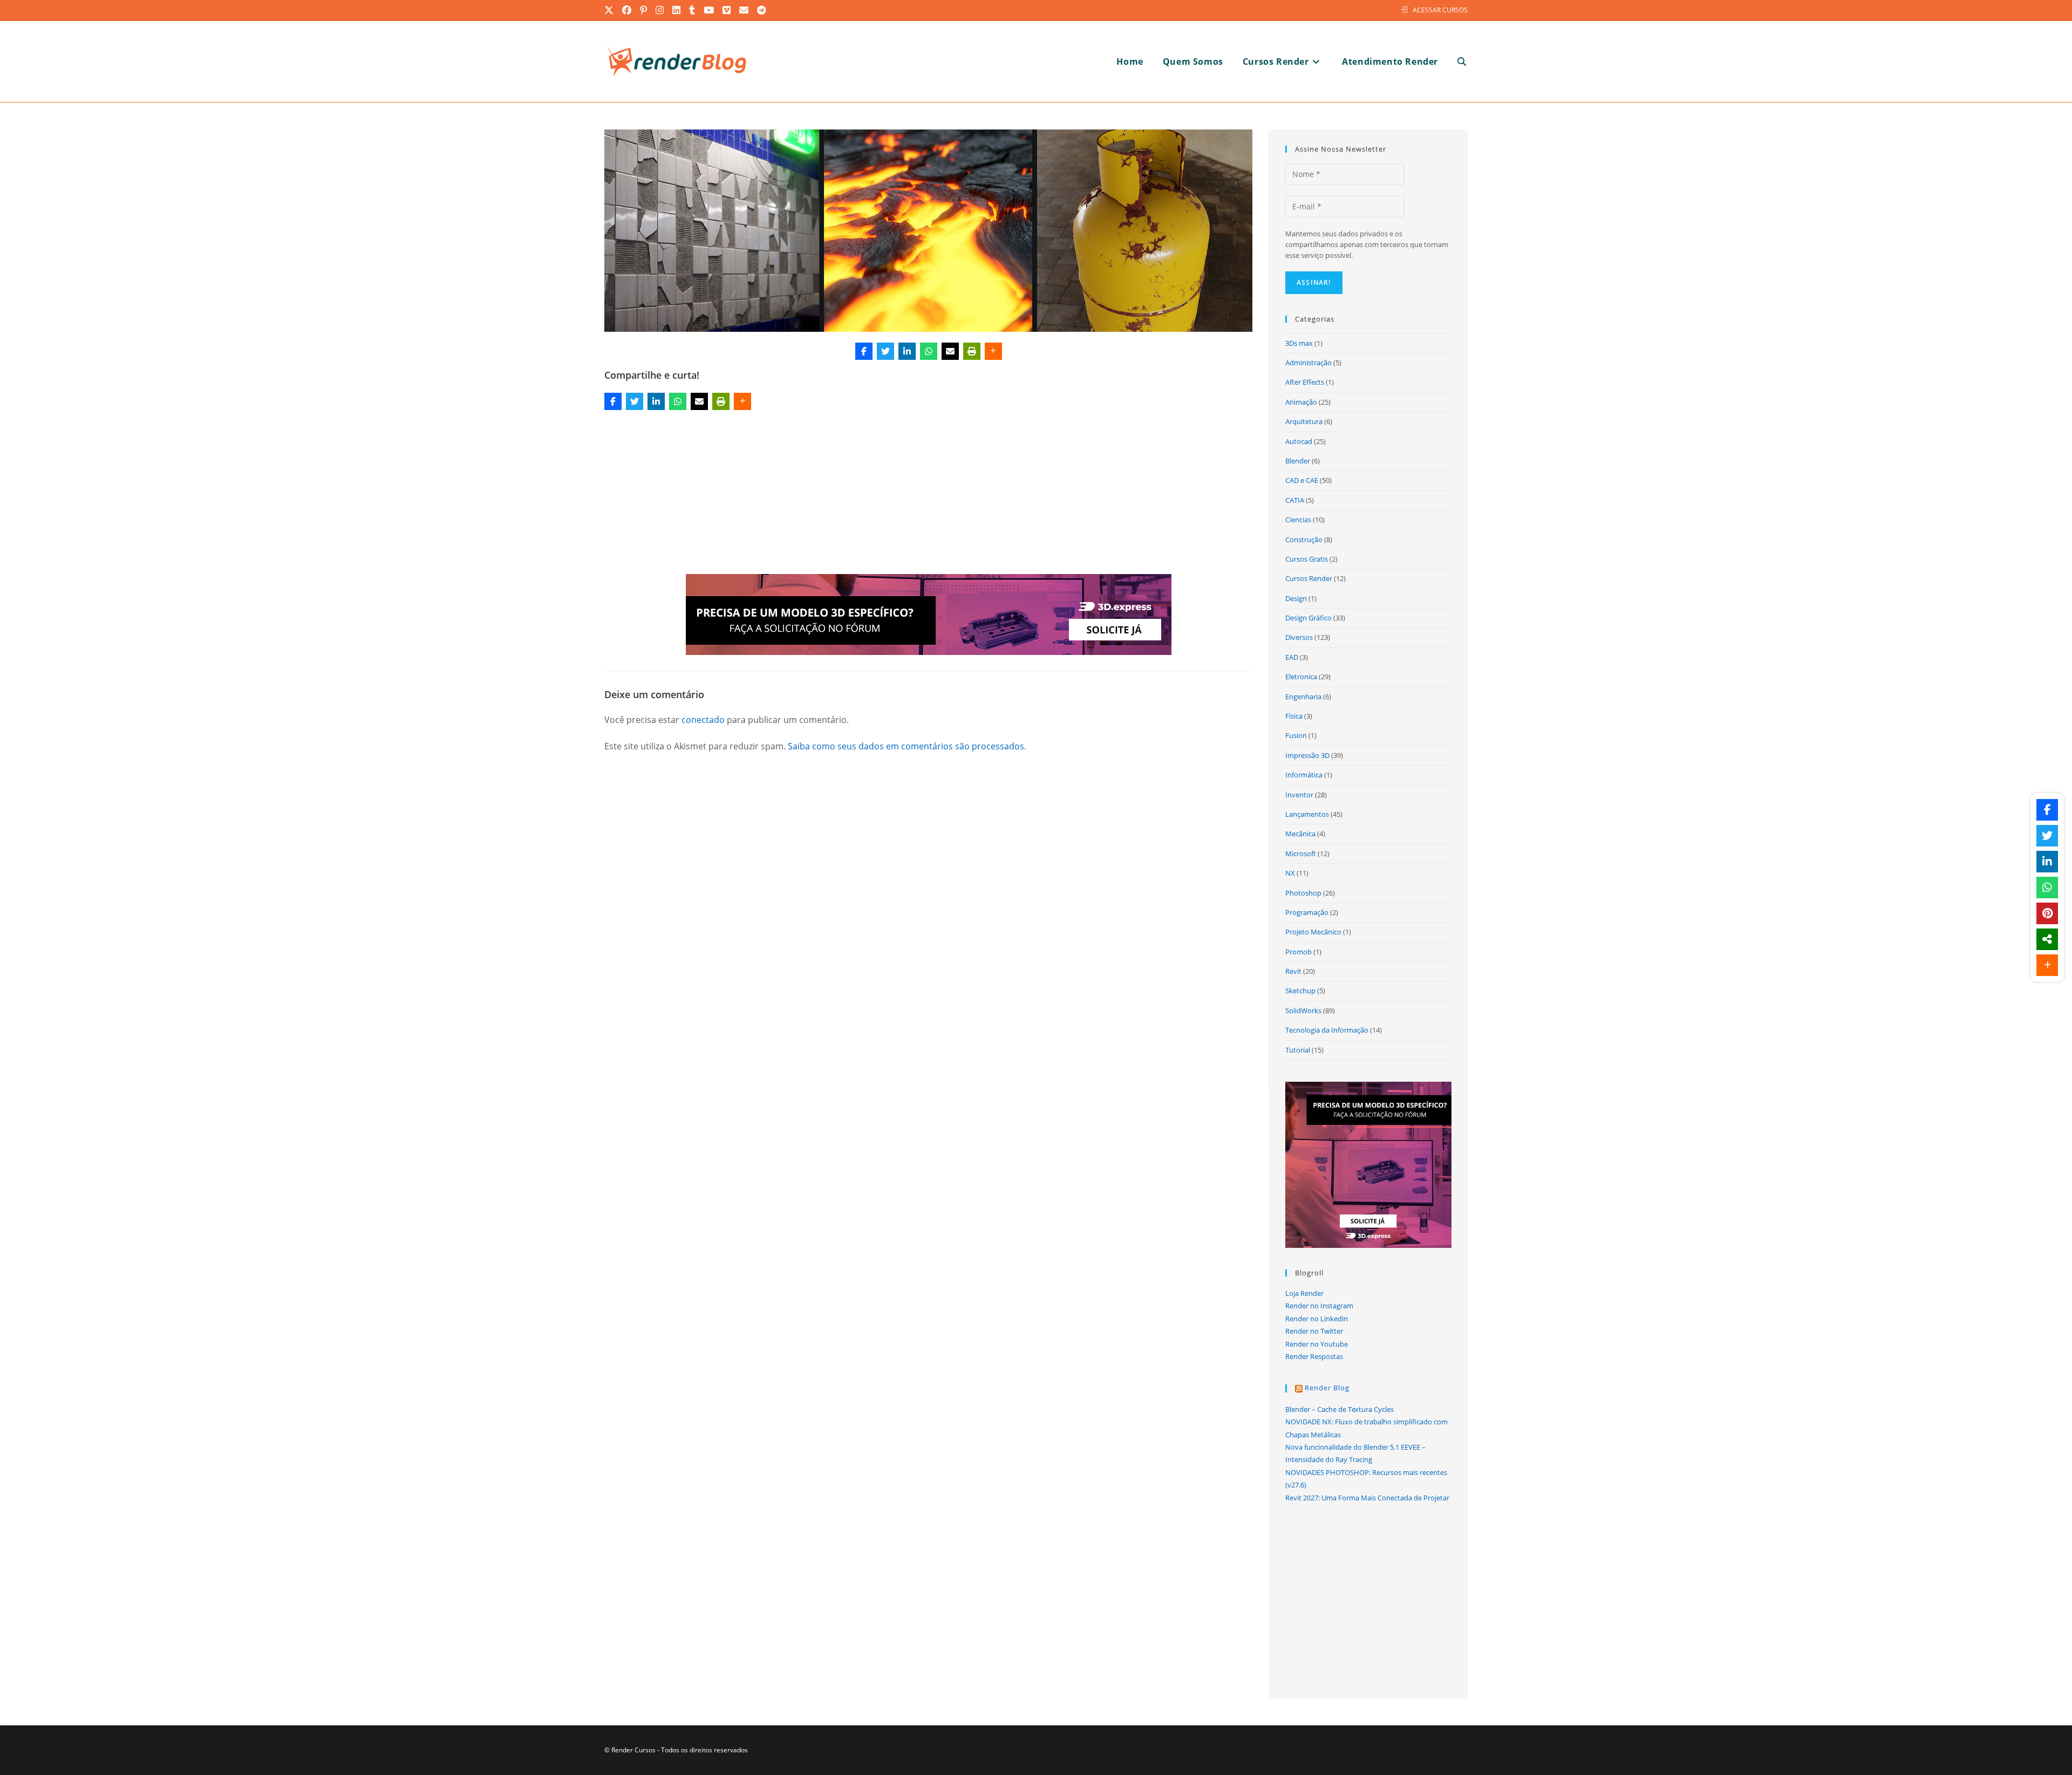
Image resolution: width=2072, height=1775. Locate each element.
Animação (1301, 402)
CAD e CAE (1302, 480)
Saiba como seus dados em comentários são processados (906, 746)
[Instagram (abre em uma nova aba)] (660, 10)
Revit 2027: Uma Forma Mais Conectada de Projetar (1367, 1498)
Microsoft (1301, 854)
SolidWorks (1303, 1011)
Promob (1299, 952)
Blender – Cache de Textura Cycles (1340, 1409)
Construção (1304, 540)
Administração (1308, 363)
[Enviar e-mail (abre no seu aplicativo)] (744, 10)
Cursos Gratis (1307, 559)
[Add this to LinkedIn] (907, 351)
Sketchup (1300, 991)
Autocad (1299, 441)
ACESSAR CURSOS (1440, 10)
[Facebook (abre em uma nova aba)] (627, 10)
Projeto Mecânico (1313, 932)
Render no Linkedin (1317, 1319)
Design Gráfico (1308, 618)
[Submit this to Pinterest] (2047, 913)
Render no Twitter (1314, 1331)
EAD (1292, 657)
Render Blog (1327, 1388)
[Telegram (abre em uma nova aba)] (762, 10)
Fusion (1296, 735)
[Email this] (950, 351)
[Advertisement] (929, 494)
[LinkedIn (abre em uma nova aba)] (677, 10)
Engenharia (1303, 697)
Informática (1304, 775)
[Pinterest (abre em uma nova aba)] (644, 10)
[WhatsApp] (929, 351)
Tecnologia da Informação (1327, 1030)
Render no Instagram (1319, 1306)
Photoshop (1303, 893)
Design (1296, 598)
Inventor (1299, 795)
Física (1294, 716)
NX (1290, 873)
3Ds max (1299, 343)
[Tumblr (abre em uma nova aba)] (693, 10)
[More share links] (993, 351)
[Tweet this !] (885, 351)
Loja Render (1304, 1293)
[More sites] (2047, 939)
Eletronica (1301, 677)
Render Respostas (1314, 1356)
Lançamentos (1307, 814)
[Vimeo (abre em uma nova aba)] (727, 10)
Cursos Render (1309, 578)
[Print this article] (972, 351)
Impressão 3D (1307, 755)
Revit (1293, 971)
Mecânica (1300, 834)
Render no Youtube (1317, 1344)
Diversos (1299, 637)
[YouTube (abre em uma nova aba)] (709, 10)
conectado (703, 720)
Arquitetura (1304, 421)
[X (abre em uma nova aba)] (611, 10)
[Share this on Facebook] (864, 351)
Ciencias (1298, 520)
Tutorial (1298, 1050)
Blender (1298, 461)
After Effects (1305, 382)
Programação (1307, 912)
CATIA (1295, 500)
